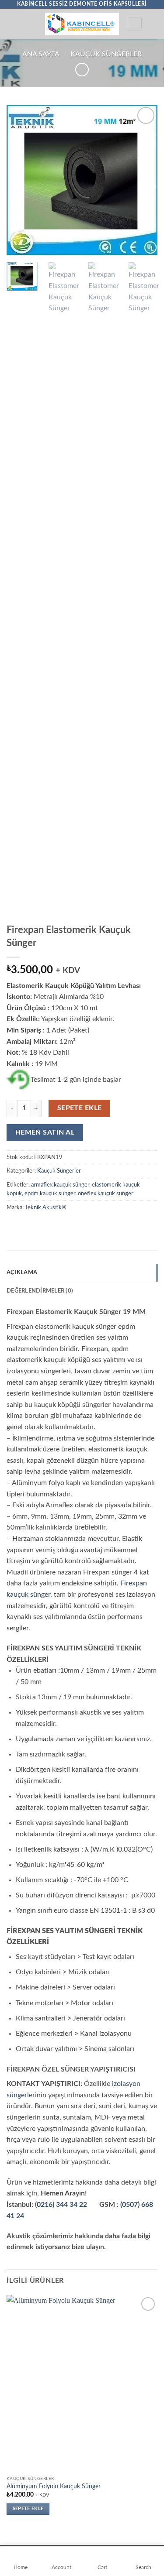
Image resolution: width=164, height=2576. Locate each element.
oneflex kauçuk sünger (106, 1194)
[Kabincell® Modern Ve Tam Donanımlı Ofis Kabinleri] (82, 24)
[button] (12, 24)
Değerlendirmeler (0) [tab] (40, 1291)
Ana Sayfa (41, 54)
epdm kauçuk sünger (50, 1194)
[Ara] (135, 24)
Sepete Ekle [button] (28, 2509)
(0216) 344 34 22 (61, 2205)
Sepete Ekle (80, 1108)
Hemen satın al (45, 1133)
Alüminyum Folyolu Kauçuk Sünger (54, 2487)
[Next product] (82, 70)
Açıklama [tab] (22, 1273)
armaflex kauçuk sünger (60, 1185)
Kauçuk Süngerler (106, 54)
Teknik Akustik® (46, 1207)
